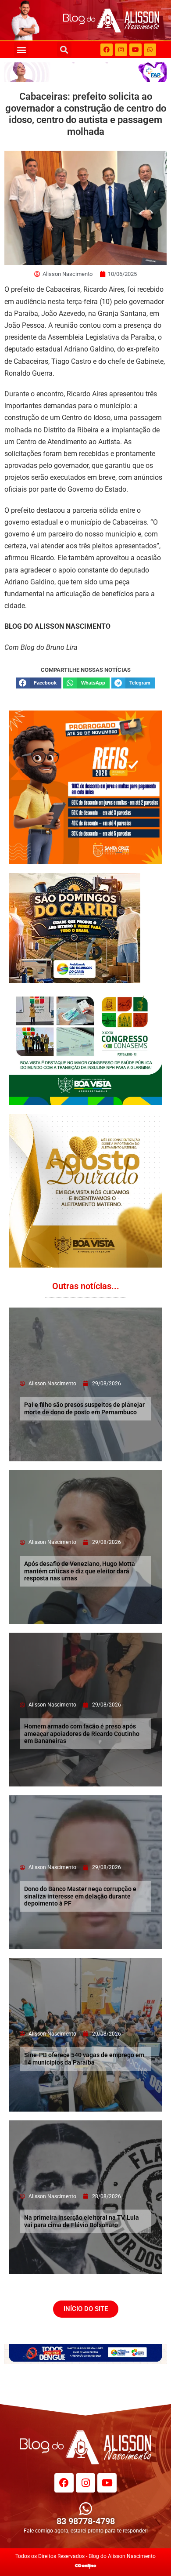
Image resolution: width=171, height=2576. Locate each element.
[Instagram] (121, 50)
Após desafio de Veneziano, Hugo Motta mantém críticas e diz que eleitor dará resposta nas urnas (80, 1571)
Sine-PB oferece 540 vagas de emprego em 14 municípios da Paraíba (84, 2059)
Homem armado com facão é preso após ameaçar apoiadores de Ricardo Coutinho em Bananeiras (82, 1734)
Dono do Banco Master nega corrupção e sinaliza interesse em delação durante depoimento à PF (80, 1896)
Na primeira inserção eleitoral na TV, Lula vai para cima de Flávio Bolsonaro (82, 2221)
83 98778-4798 (86, 2521)
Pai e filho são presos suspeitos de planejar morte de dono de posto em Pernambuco (84, 1408)
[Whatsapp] (150, 50)
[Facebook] (107, 50)
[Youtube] (135, 50)
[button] (21, 49)
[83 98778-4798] (86, 2509)
